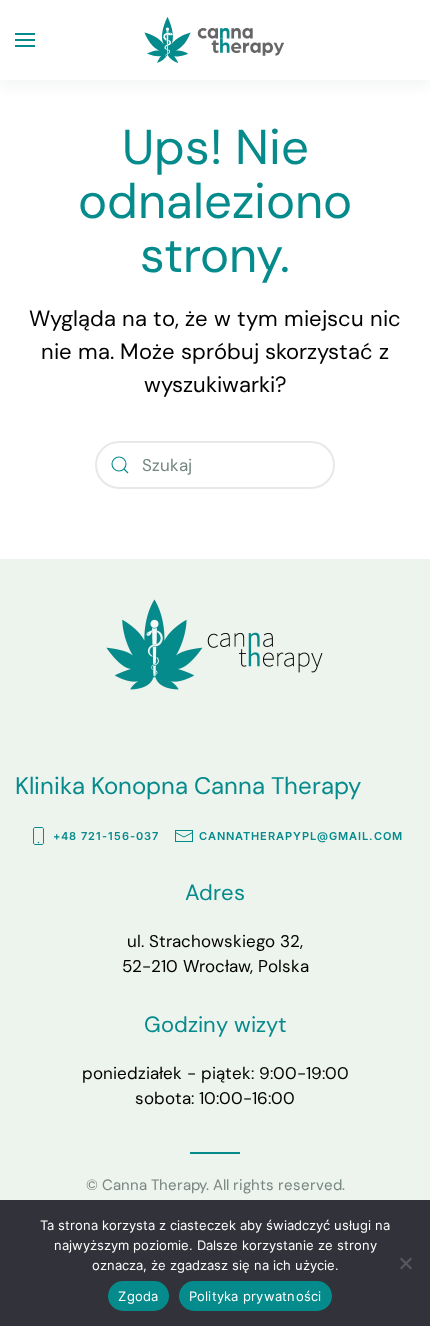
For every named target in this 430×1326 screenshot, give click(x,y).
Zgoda (138, 1296)
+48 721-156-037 (106, 836)
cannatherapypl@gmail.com (301, 836)
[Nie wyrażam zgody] (405, 1263)
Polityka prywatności (255, 1296)
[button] (25, 40)
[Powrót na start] (215, 40)
